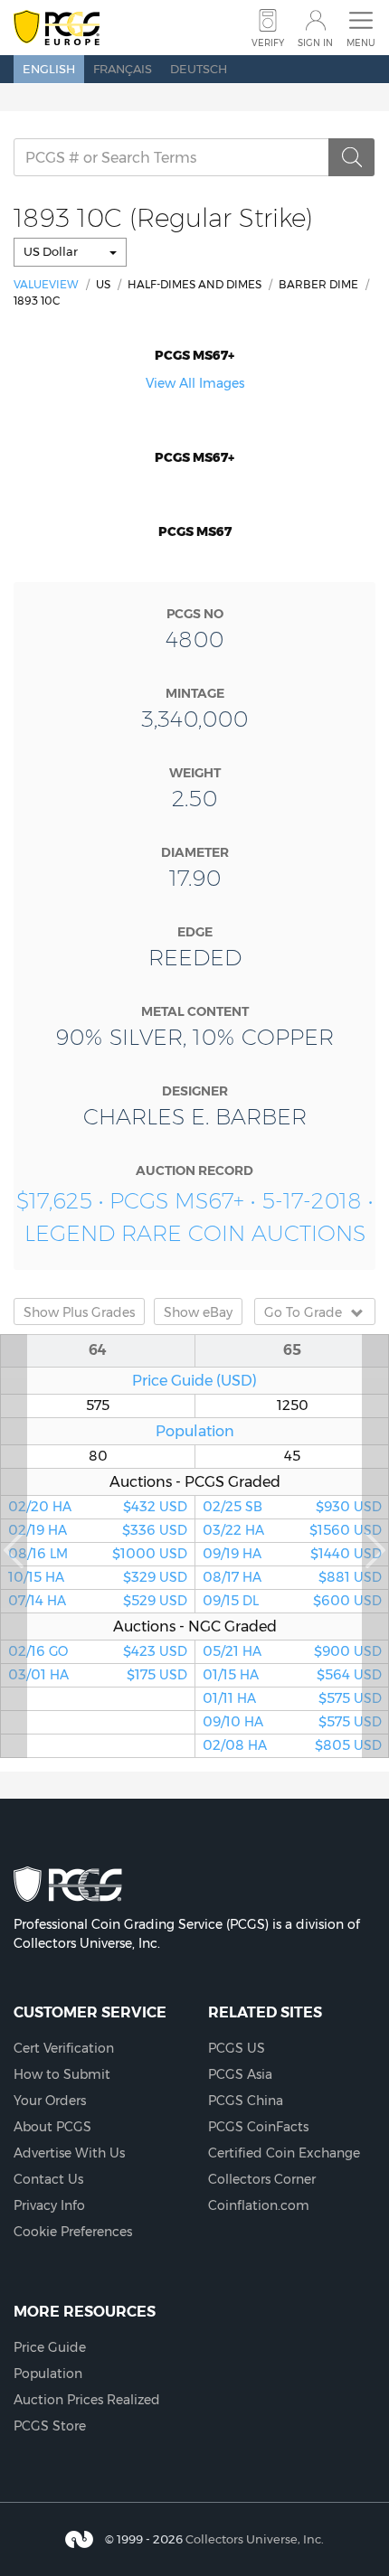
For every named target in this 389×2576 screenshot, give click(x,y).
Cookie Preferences (73, 2232)
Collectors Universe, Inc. (255, 2539)
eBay (198, 1312)
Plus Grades (79, 1312)
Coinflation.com (259, 2205)
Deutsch (199, 69)
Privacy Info (49, 2205)
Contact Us (48, 2179)
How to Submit (62, 2074)
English (49, 69)
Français (123, 69)
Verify (268, 43)
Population (195, 1431)
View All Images (195, 383)
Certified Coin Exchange (284, 2153)
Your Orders (50, 2101)
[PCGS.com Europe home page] (57, 28)
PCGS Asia (240, 2074)
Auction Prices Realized (87, 2400)
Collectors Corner (262, 2179)
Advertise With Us (69, 2153)
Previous (14, 1546)
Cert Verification (64, 2048)
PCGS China (246, 2101)
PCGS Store (50, 2426)
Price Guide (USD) (194, 1380)
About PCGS (52, 2127)
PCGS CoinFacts (258, 2127)
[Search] (352, 157)
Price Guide (50, 2347)
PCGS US (237, 2048)
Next (375, 1546)
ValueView (46, 284)
